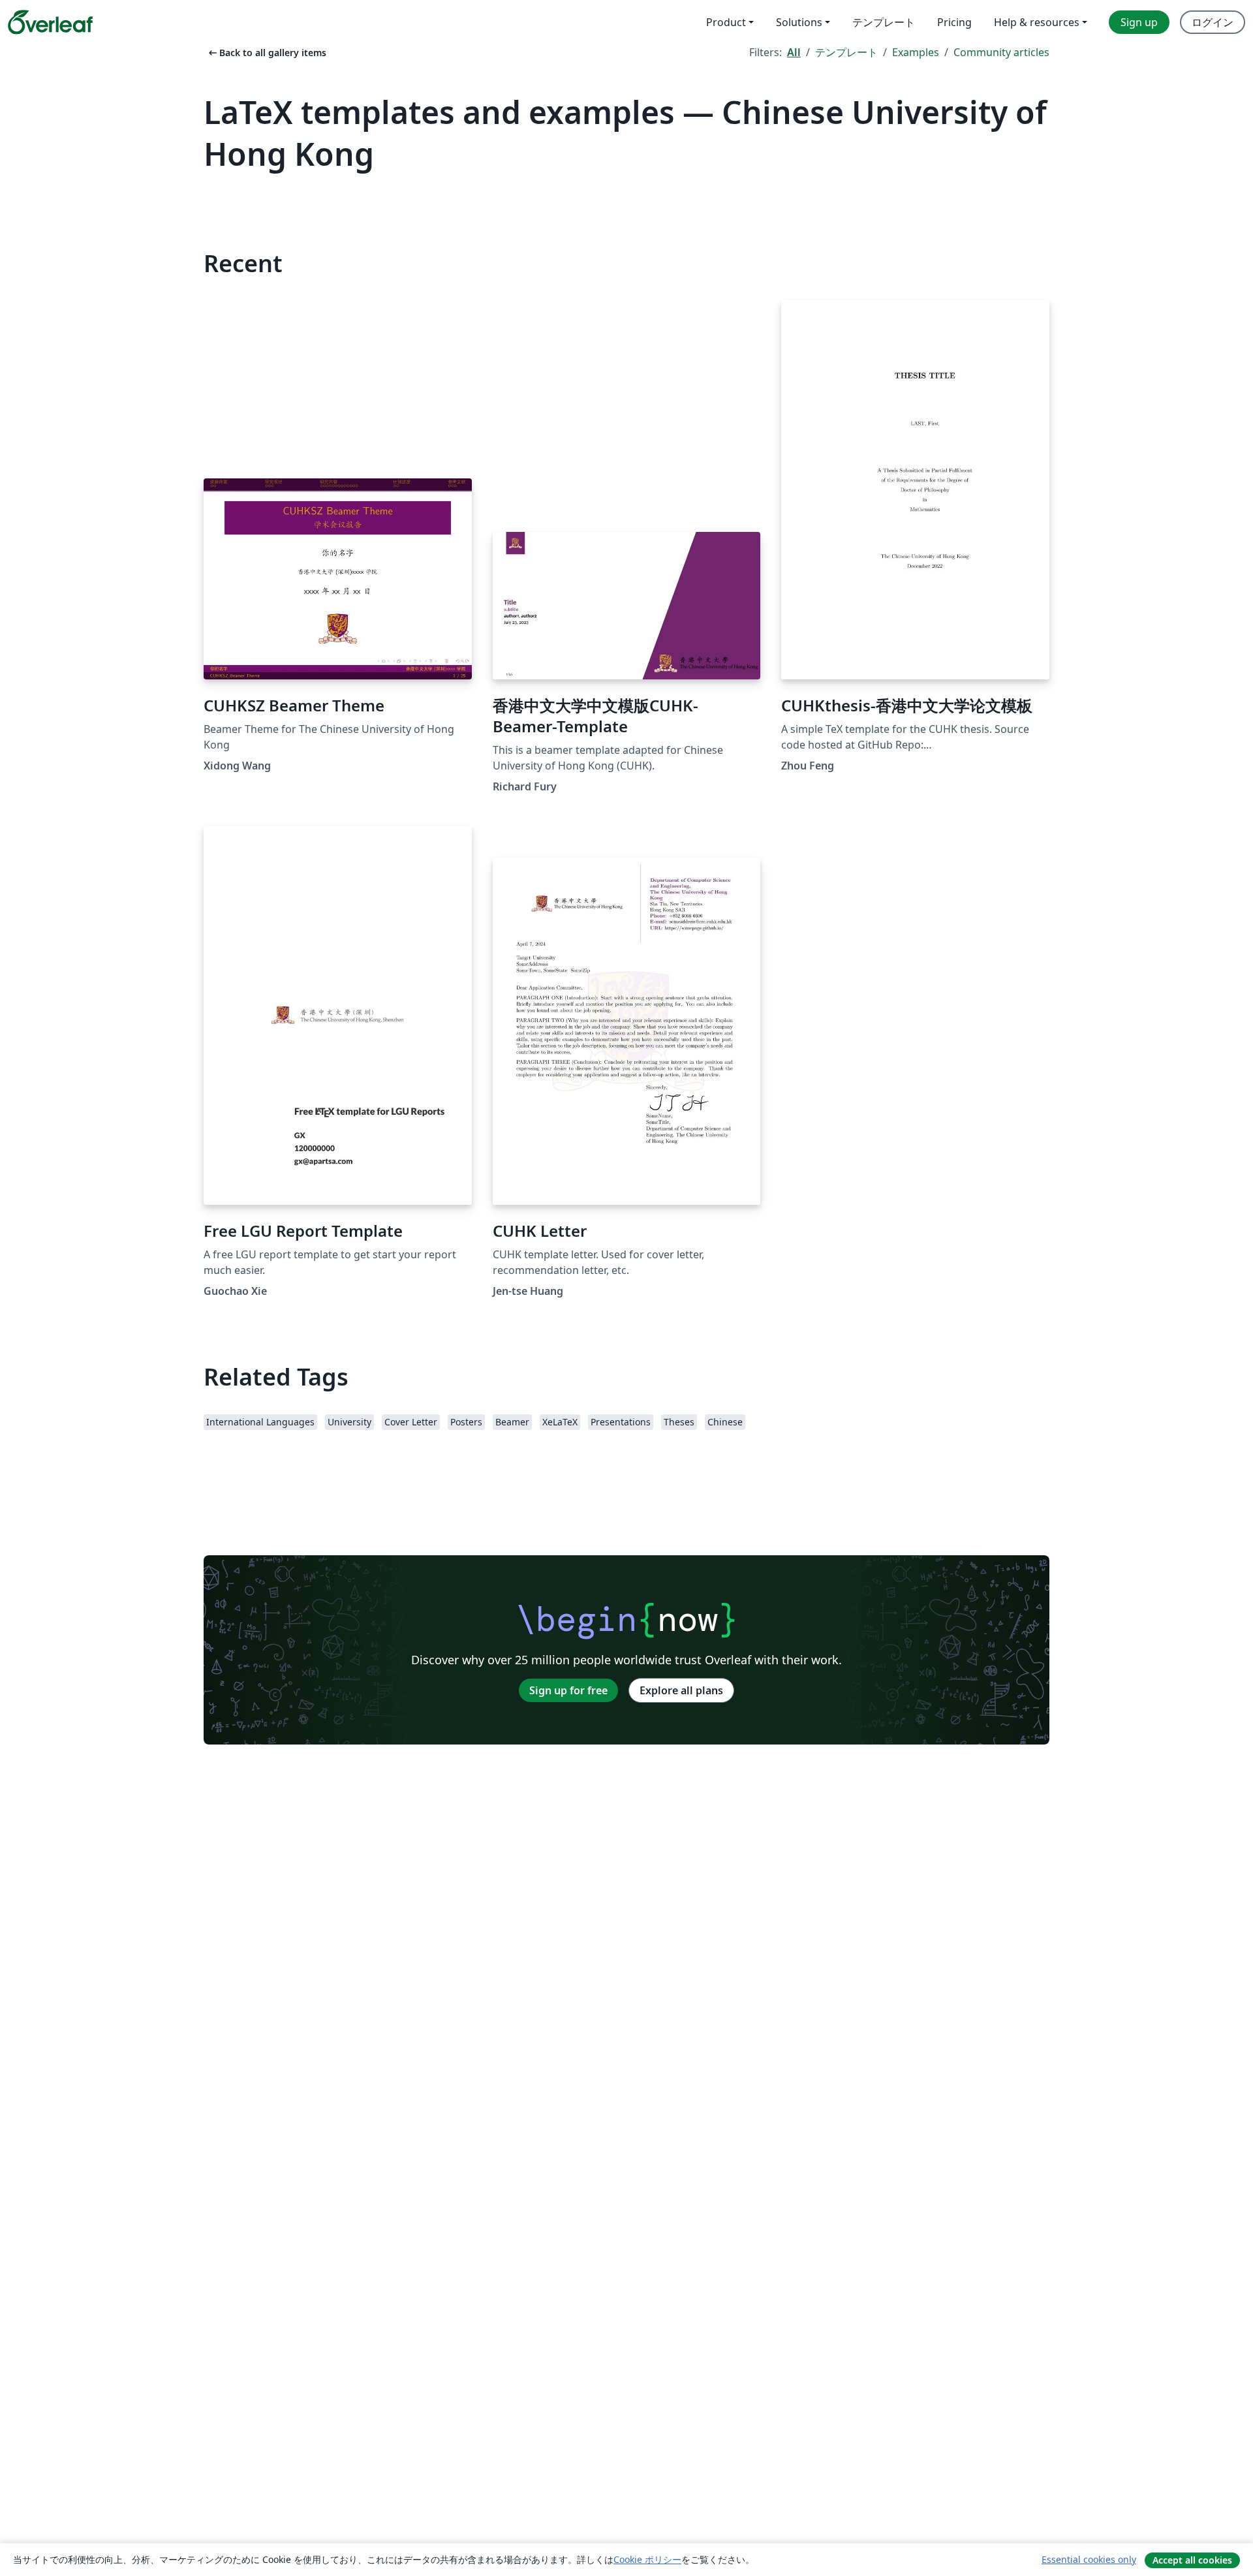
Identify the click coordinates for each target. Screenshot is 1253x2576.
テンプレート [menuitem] (884, 22)
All (794, 52)
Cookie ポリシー (647, 2559)
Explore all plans (681, 1690)
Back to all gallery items (266, 53)
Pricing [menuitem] (954, 22)
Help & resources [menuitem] (1037, 22)
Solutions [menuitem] (799, 22)
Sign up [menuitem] (1139, 22)
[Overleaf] (50, 22)
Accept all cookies (1192, 2560)
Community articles (1001, 52)
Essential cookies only (1089, 2559)
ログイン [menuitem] (1213, 22)
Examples (916, 52)
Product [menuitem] (726, 22)
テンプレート (846, 52)
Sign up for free (568, 1690)
